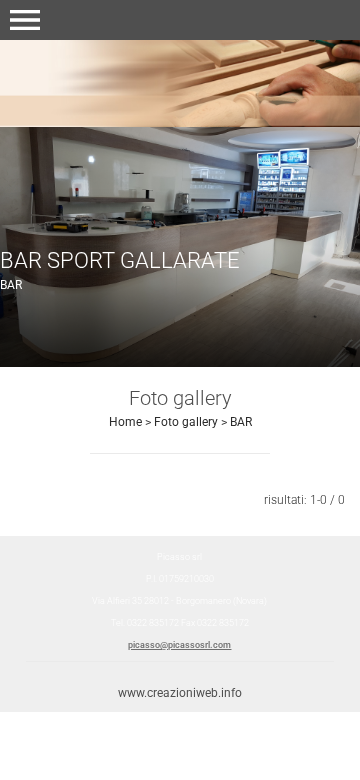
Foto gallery (186, 422)
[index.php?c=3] (180, 82)
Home (125, 422)
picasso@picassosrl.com (179, 645)
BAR (241, 422)
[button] (25, 20)
